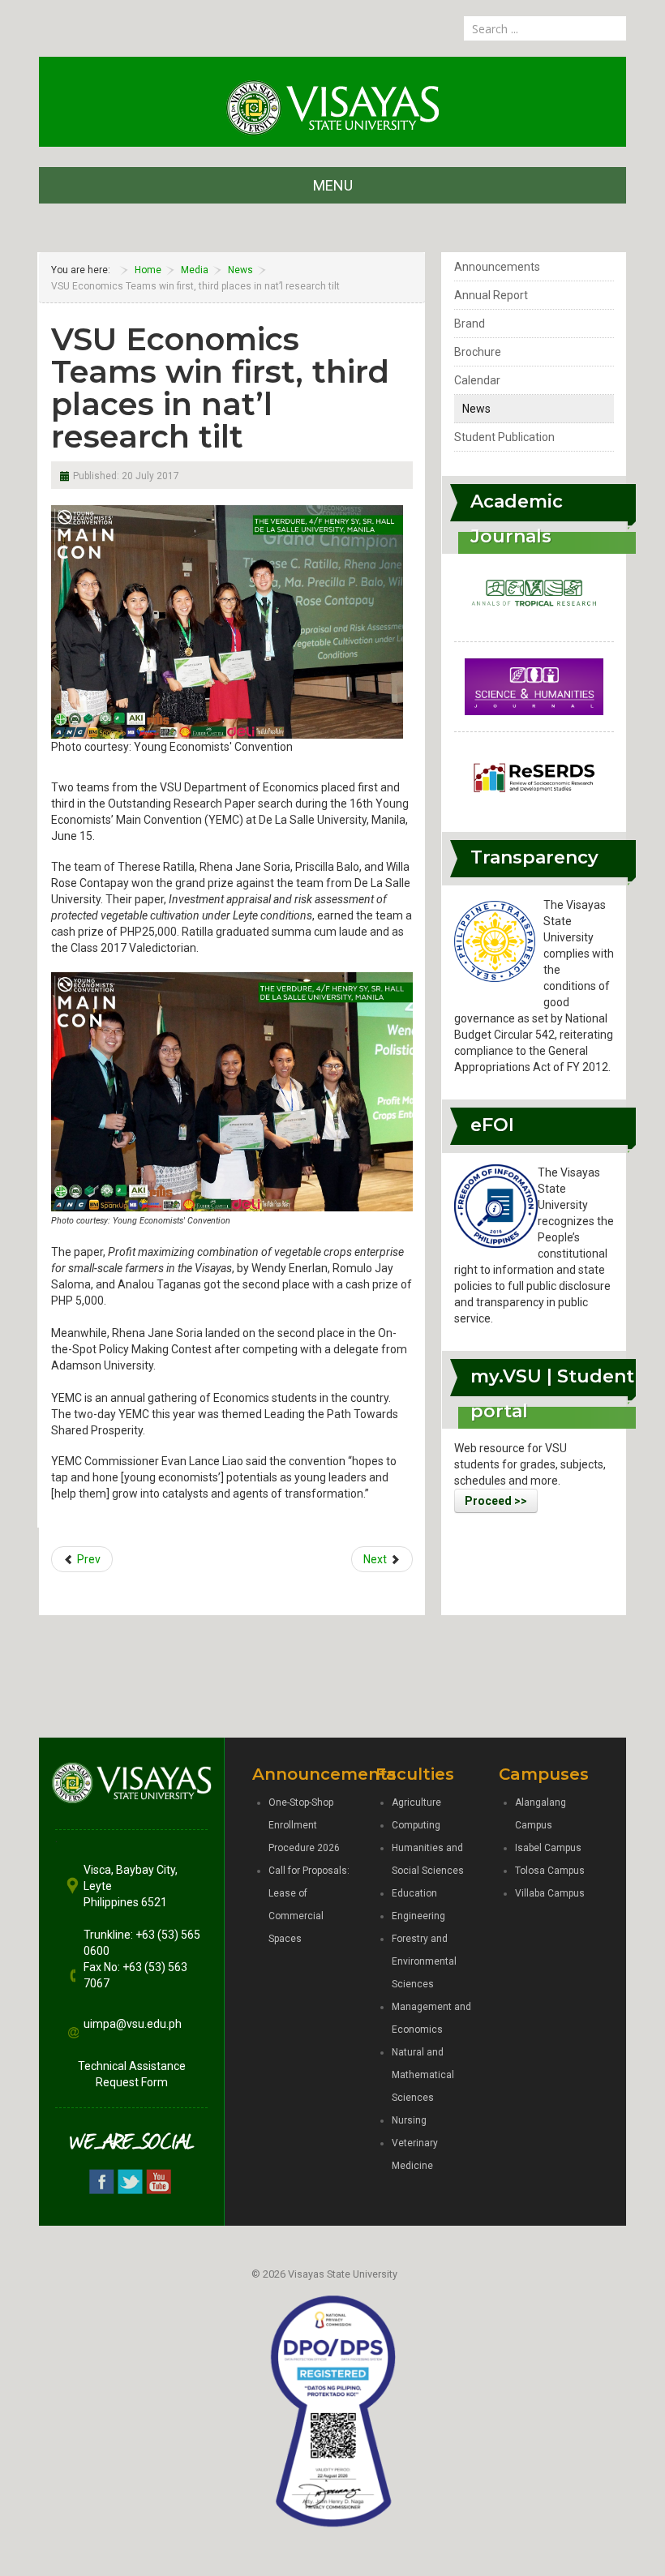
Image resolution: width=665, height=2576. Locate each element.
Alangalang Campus (541, 1814)
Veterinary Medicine (415, 2154)
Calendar (477, 380)
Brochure (478, 352)
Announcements (497, 267)
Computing (416, 1825)
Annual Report (491, 295)
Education (414, 1893)
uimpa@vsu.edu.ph (133, 2024)
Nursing (409, 2120)
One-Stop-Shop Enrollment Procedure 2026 (304, 1825)
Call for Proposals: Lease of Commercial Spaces (309, 1905)
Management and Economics (431, 2018)
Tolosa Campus (550, 1871)
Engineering (418, 1916)
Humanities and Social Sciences (428, 1859)
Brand (470, 324)
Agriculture (416, 1802)
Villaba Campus (550, 1893)
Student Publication (504, 437)
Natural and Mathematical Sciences (423, 2075)
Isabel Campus (548, 1848)
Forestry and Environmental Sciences (424, 1961)
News (476, 409)
